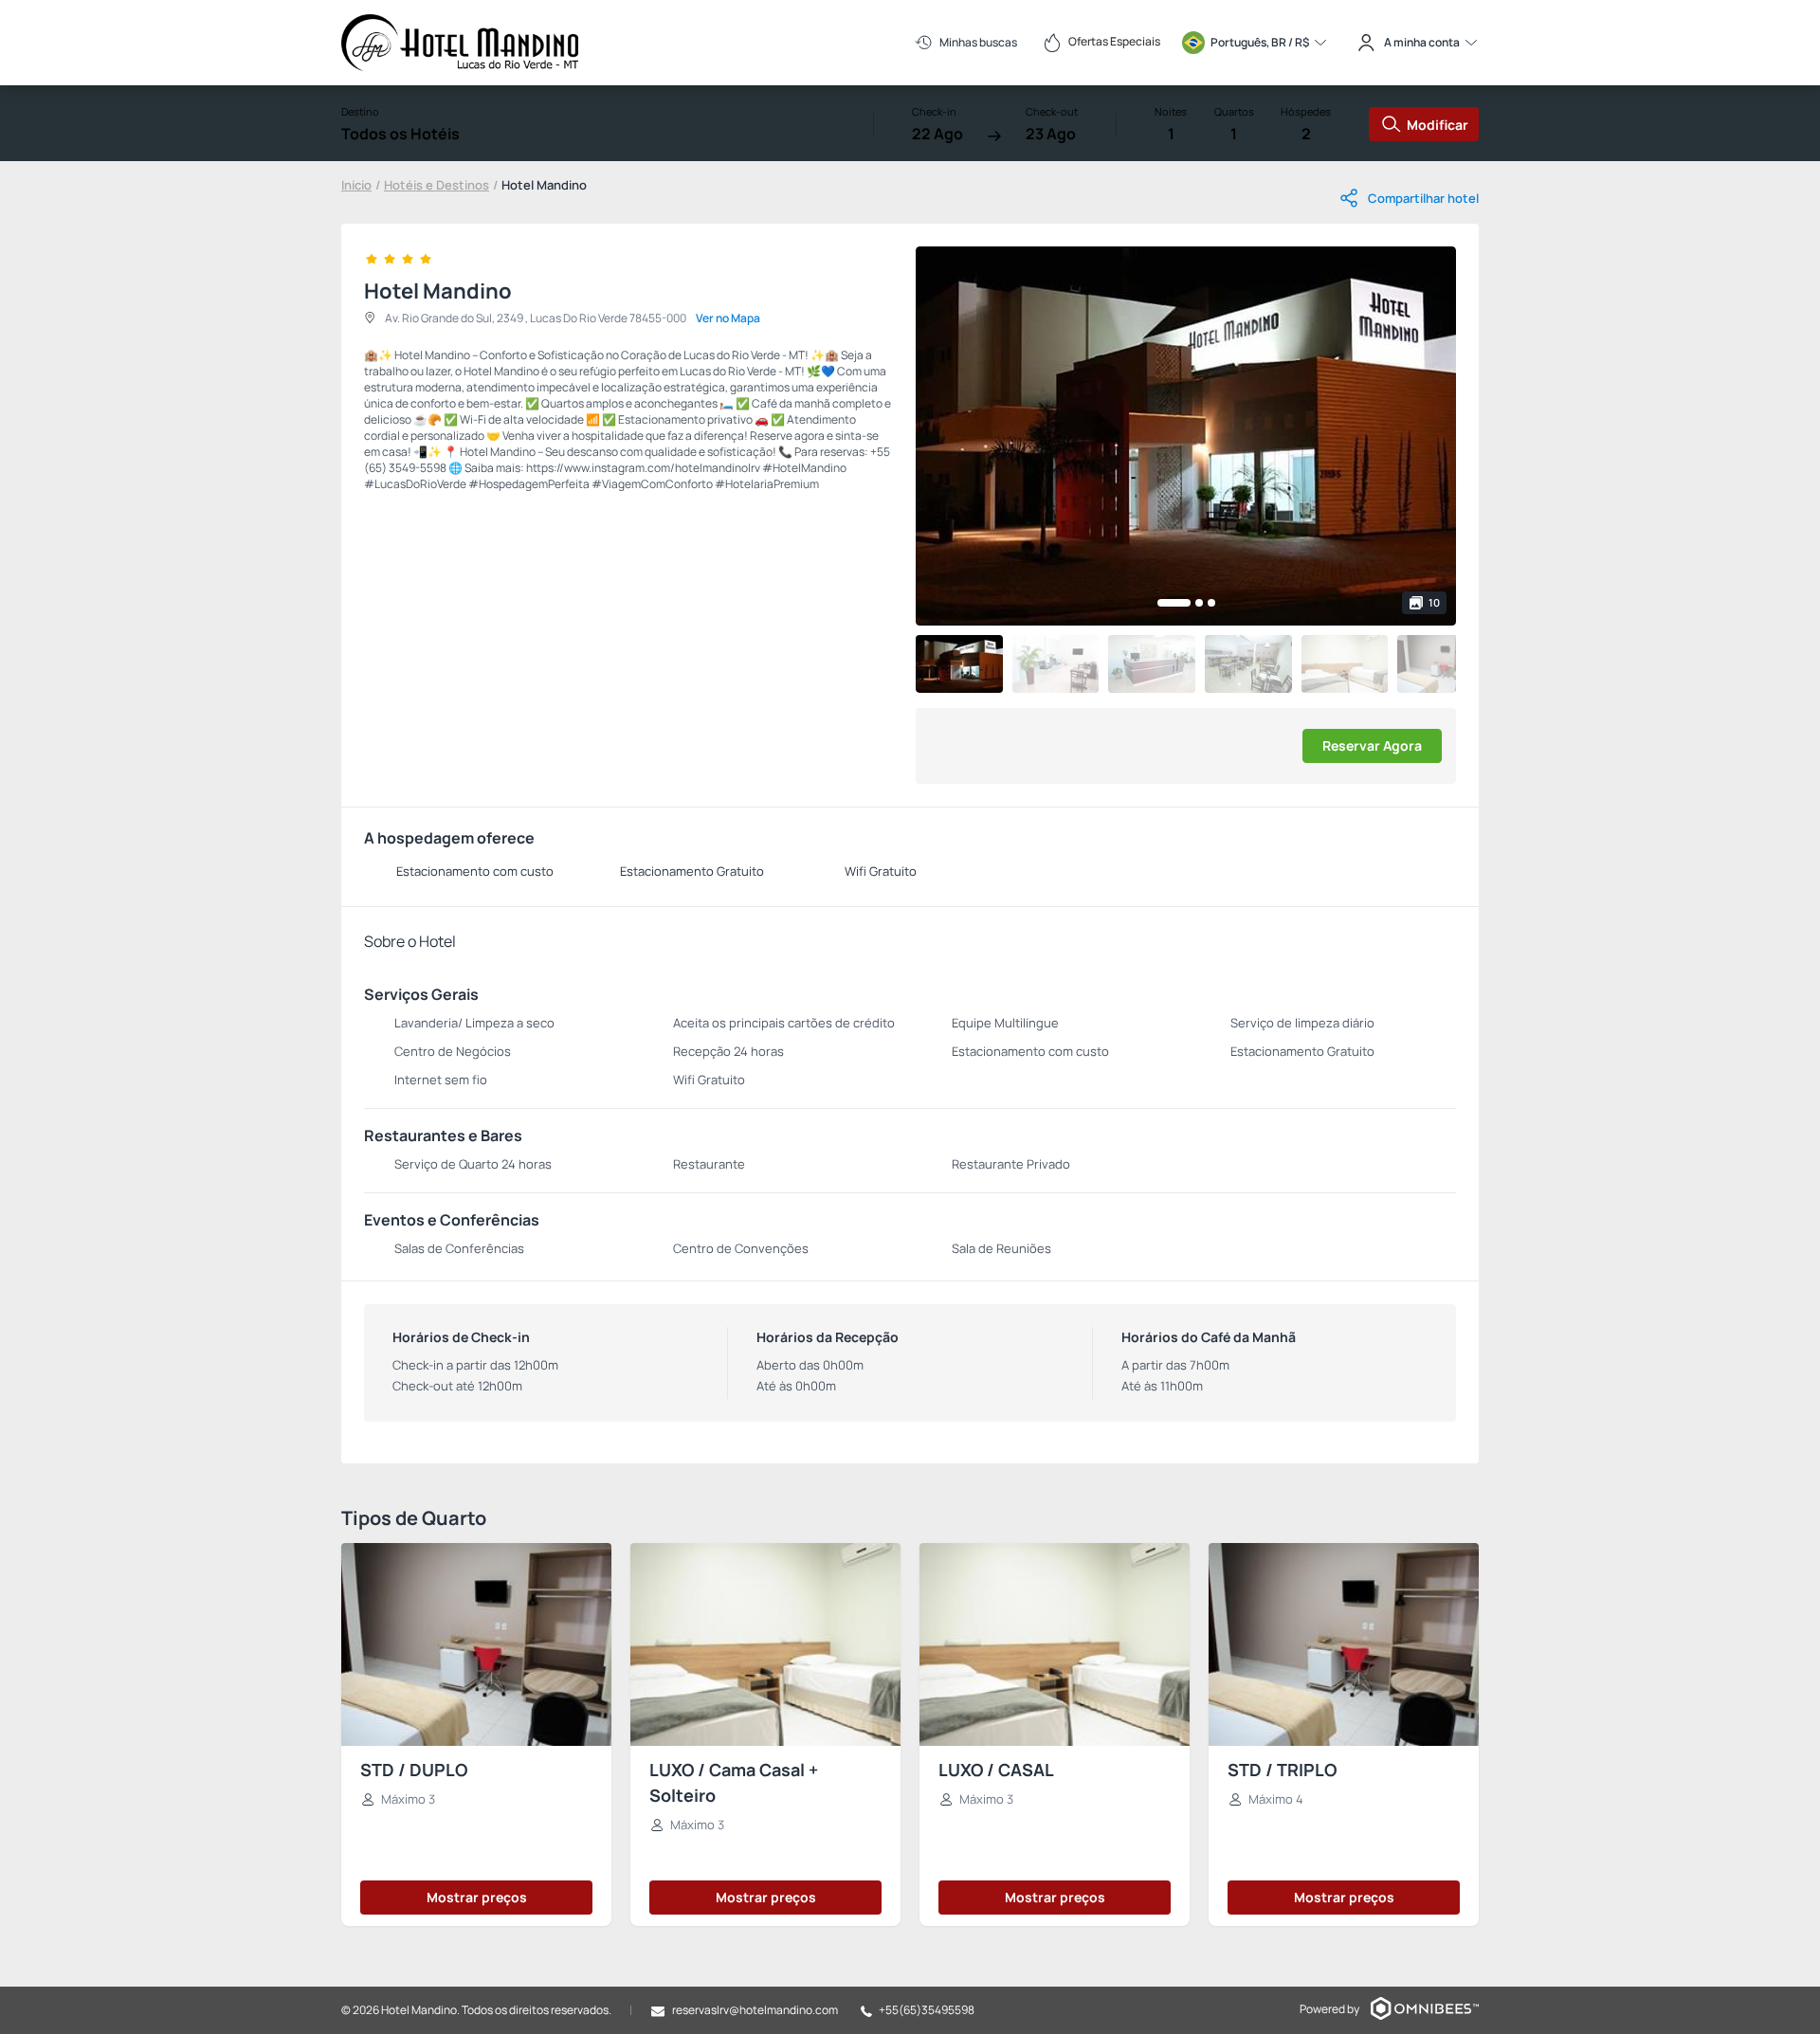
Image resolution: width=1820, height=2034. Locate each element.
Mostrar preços (477, 1897)
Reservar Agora (1372, 745)
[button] (1174, 603)
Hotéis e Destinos (437, 185)
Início (356, 185)
